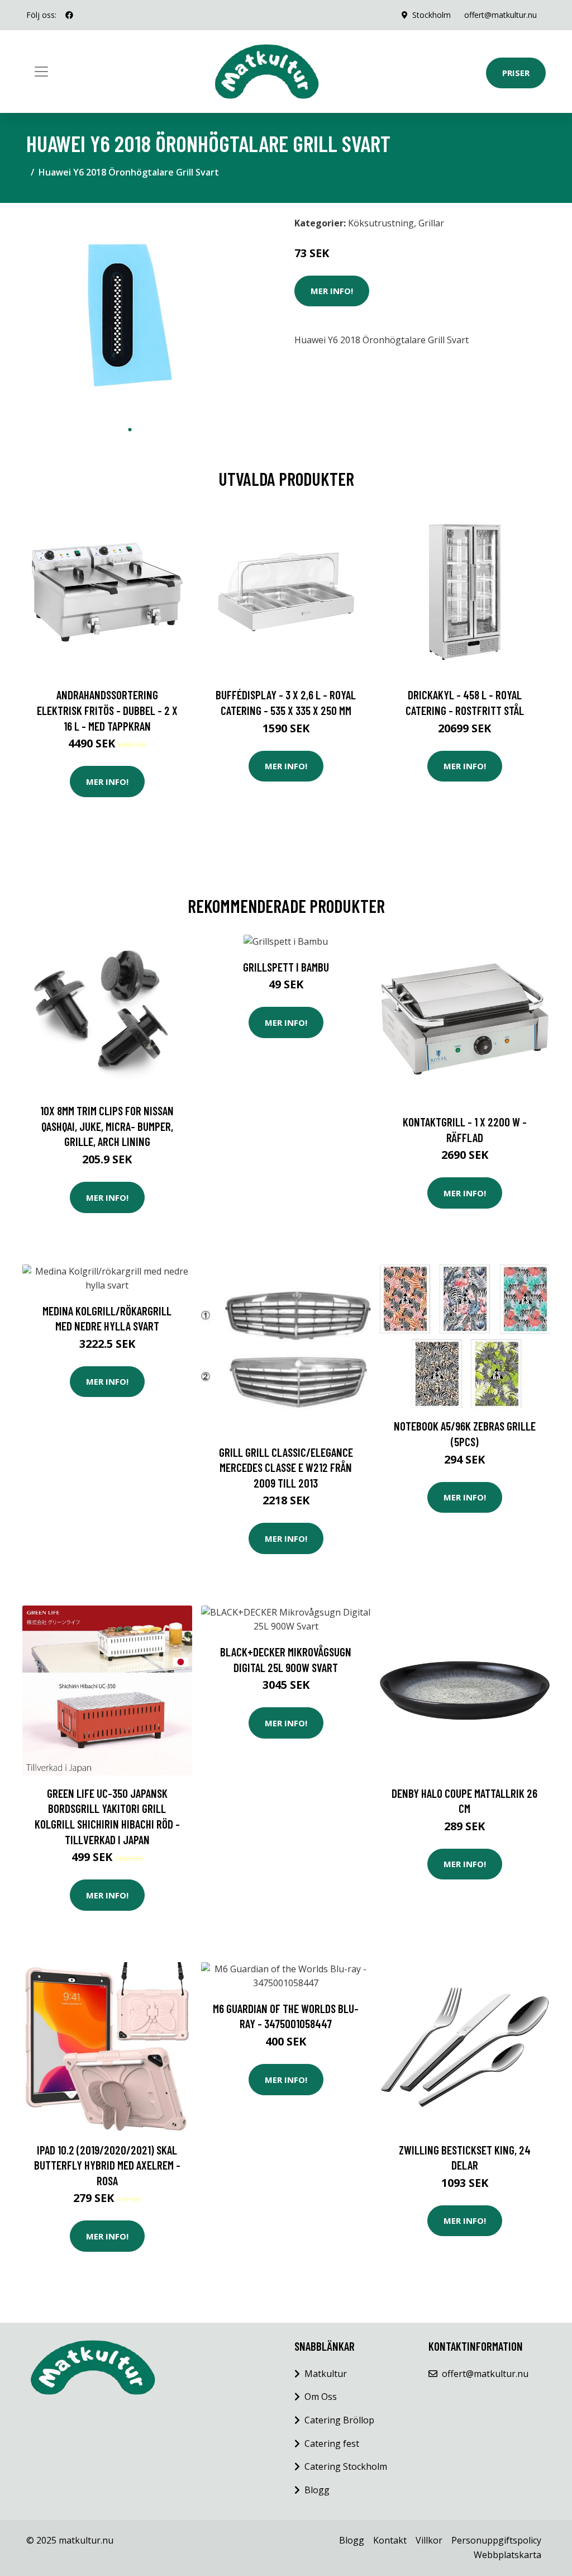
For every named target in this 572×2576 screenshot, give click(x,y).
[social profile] (69, 15)
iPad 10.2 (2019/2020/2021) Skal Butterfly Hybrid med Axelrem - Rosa (107, 2165)
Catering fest (332, 2444)
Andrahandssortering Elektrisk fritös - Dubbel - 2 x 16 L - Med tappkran (107, 710)
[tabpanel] (130, 315)
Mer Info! (332, 291)
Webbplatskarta (507, 2555)
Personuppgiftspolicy (496, 2540)
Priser (516, 73)
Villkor (429, 2540)
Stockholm (432, 15)
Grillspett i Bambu (286, 967)
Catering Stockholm (346, 2466)
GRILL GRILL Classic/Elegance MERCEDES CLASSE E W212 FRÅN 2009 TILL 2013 (286, 1467)
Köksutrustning (381, 223)
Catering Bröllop (339, 2420)
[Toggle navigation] (41, 72)
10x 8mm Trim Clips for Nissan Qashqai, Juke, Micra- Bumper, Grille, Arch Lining (107, 1126)
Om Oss (321, 2397)
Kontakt (390, 2540)
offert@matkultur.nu (500, 15)
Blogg (317, 2490)
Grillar (431, 223)
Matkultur (326, 2374)
